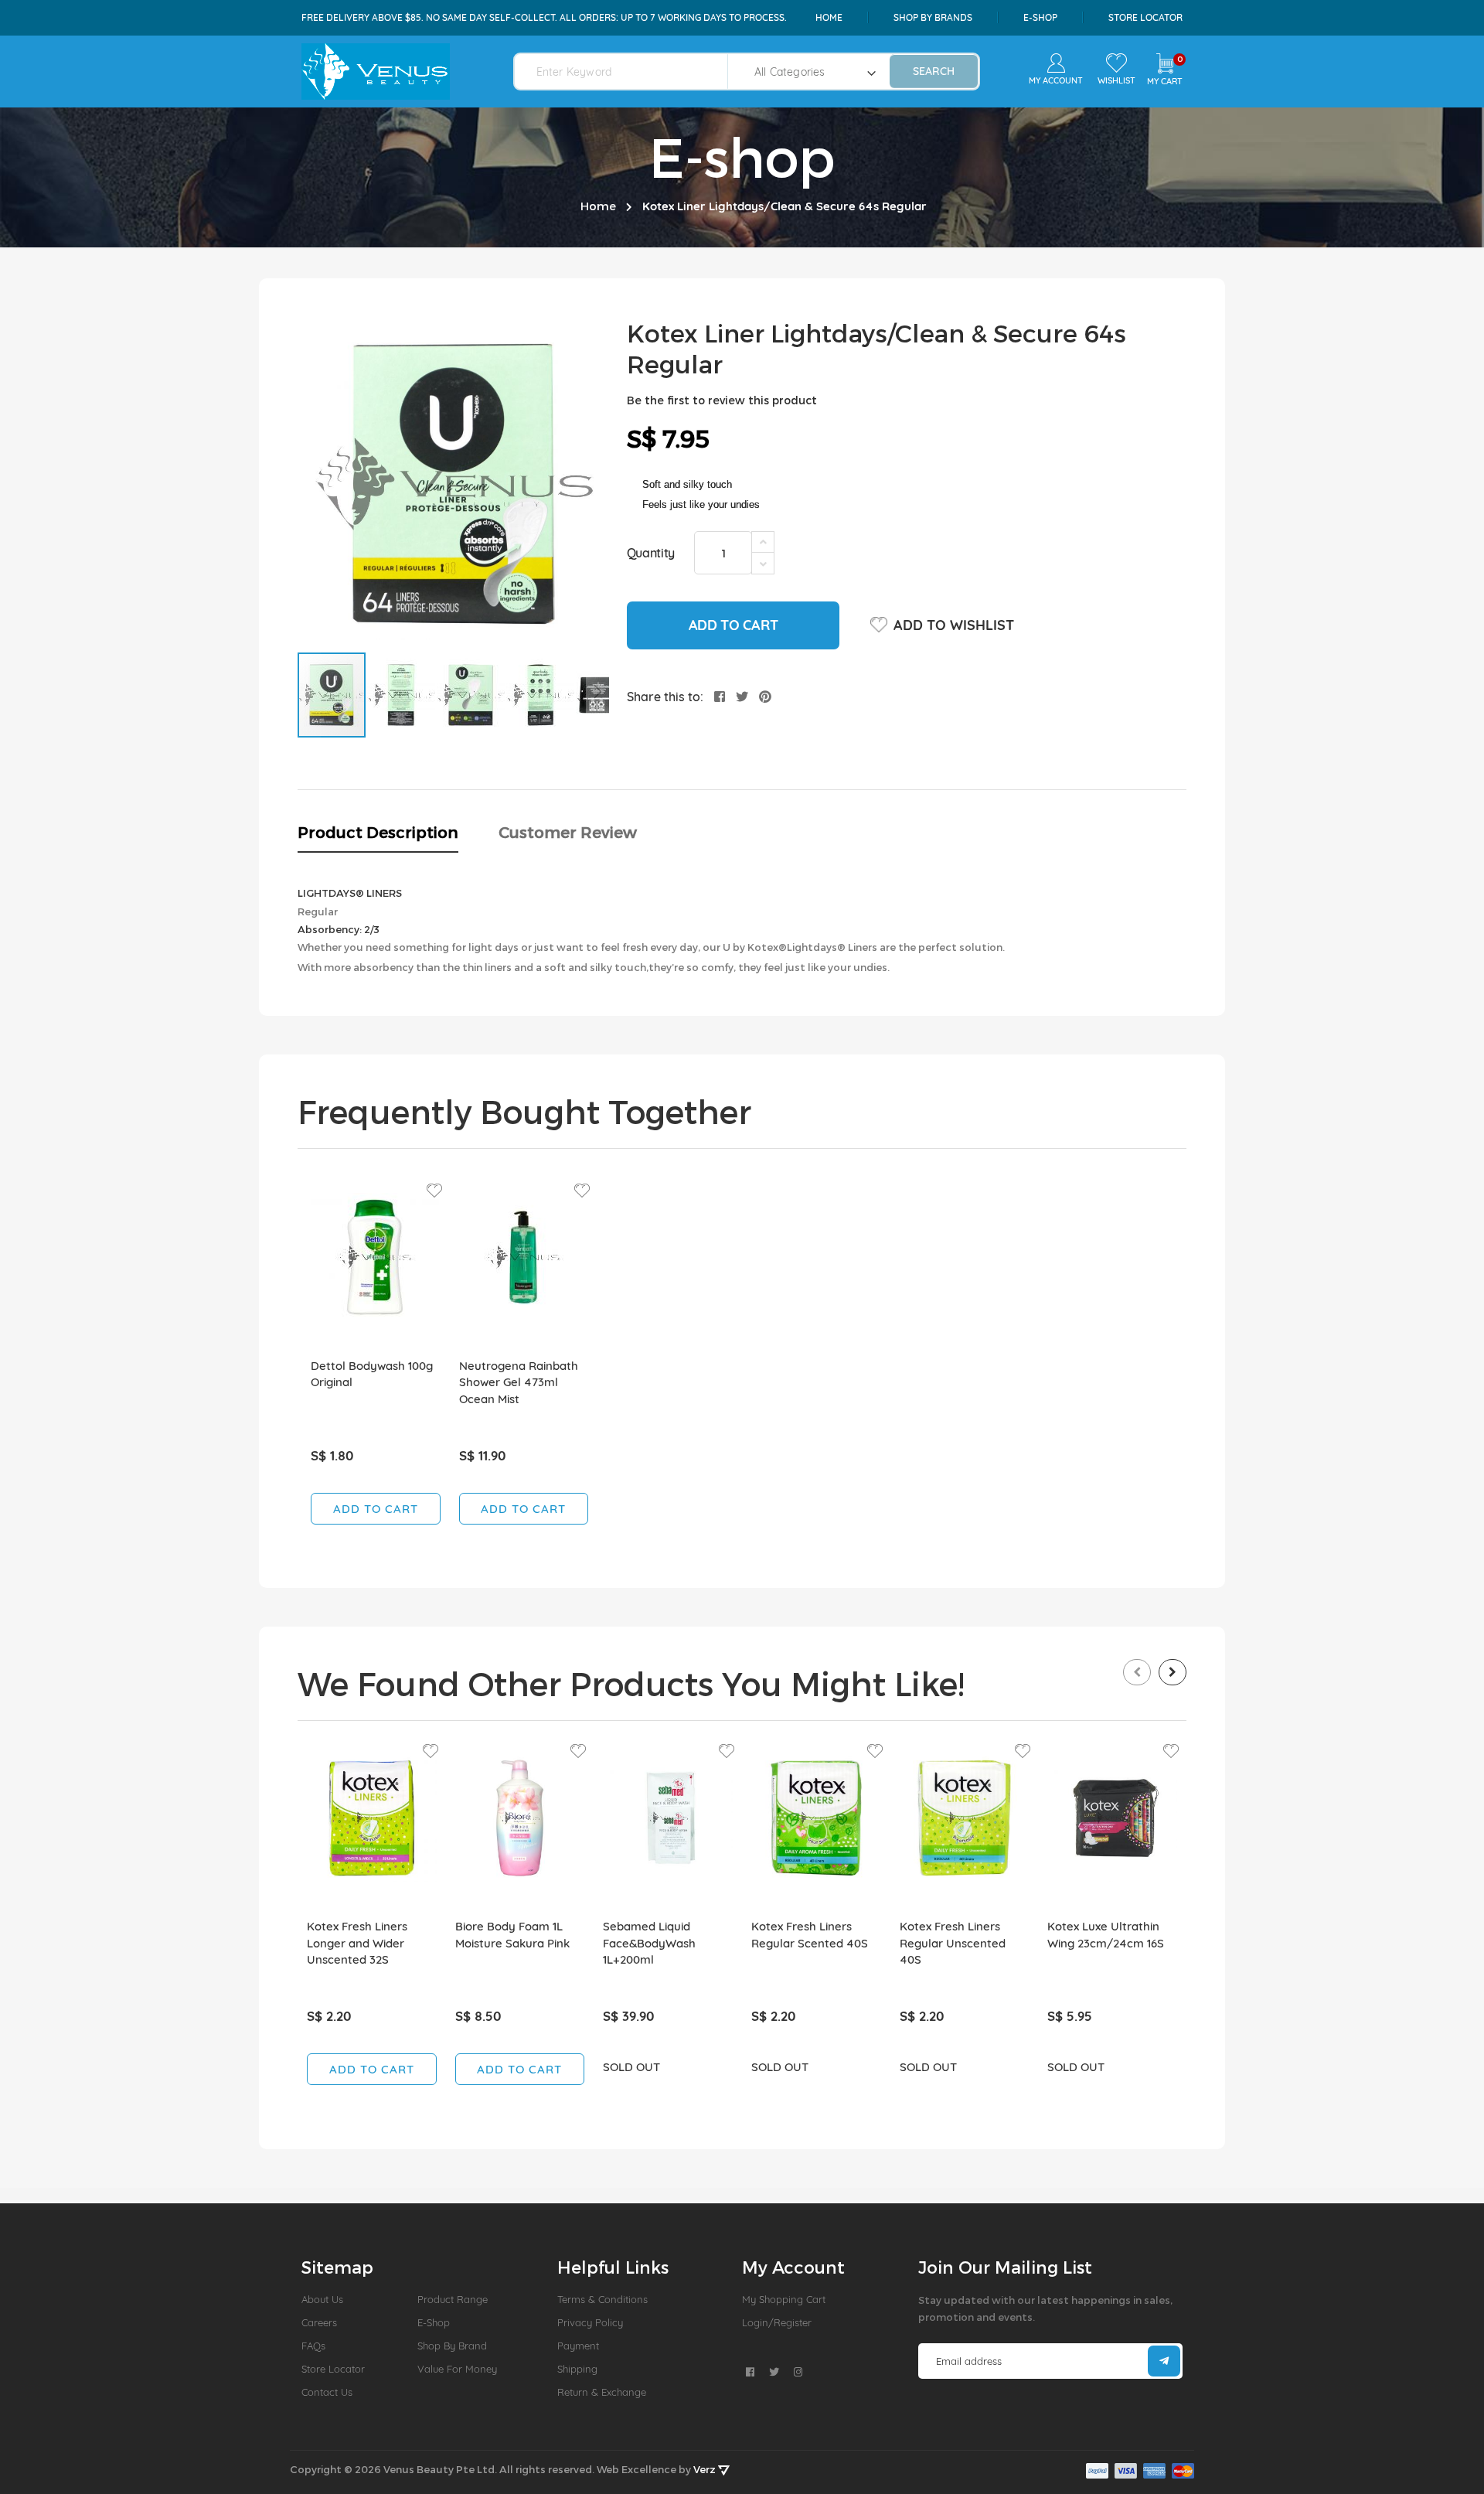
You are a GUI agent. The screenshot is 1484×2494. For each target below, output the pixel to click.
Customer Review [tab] (568, 832)
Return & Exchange (602, 2392)
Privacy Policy (590, 2322)
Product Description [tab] (378, 832)
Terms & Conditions (602, 2299)
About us (322, 2299)
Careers (319, 2322)
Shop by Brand (452, 2346)
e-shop (1040, 17)
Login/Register (777, 2322)
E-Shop (434, 2322)
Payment (578, 2346)
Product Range (453, 2299)
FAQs (313, 2346)
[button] (402, 695)
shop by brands (933, 17)
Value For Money (457, 2369)
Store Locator (1145, 17)
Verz (706, 2469)
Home (829, 17)
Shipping (577, 2369)
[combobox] (630, 72)
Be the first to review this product (722, 400)
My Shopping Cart (784, 2299)
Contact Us (327, 2392)
